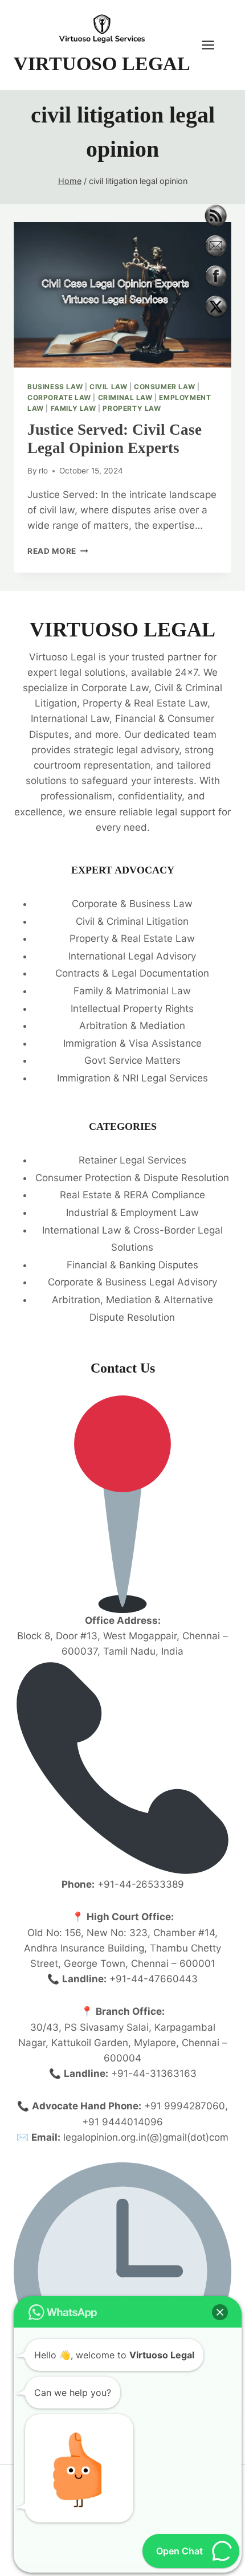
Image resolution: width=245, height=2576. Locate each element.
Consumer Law (164, 387)
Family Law (73, 408)
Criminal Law (125, 397)
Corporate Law (59, 397)
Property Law (132, 408)
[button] (220, 2312)
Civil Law (108, 387)
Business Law (55, 387)
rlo (43, 471)
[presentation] (122, 295)
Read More (58, 551)
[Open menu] (214, 45)
